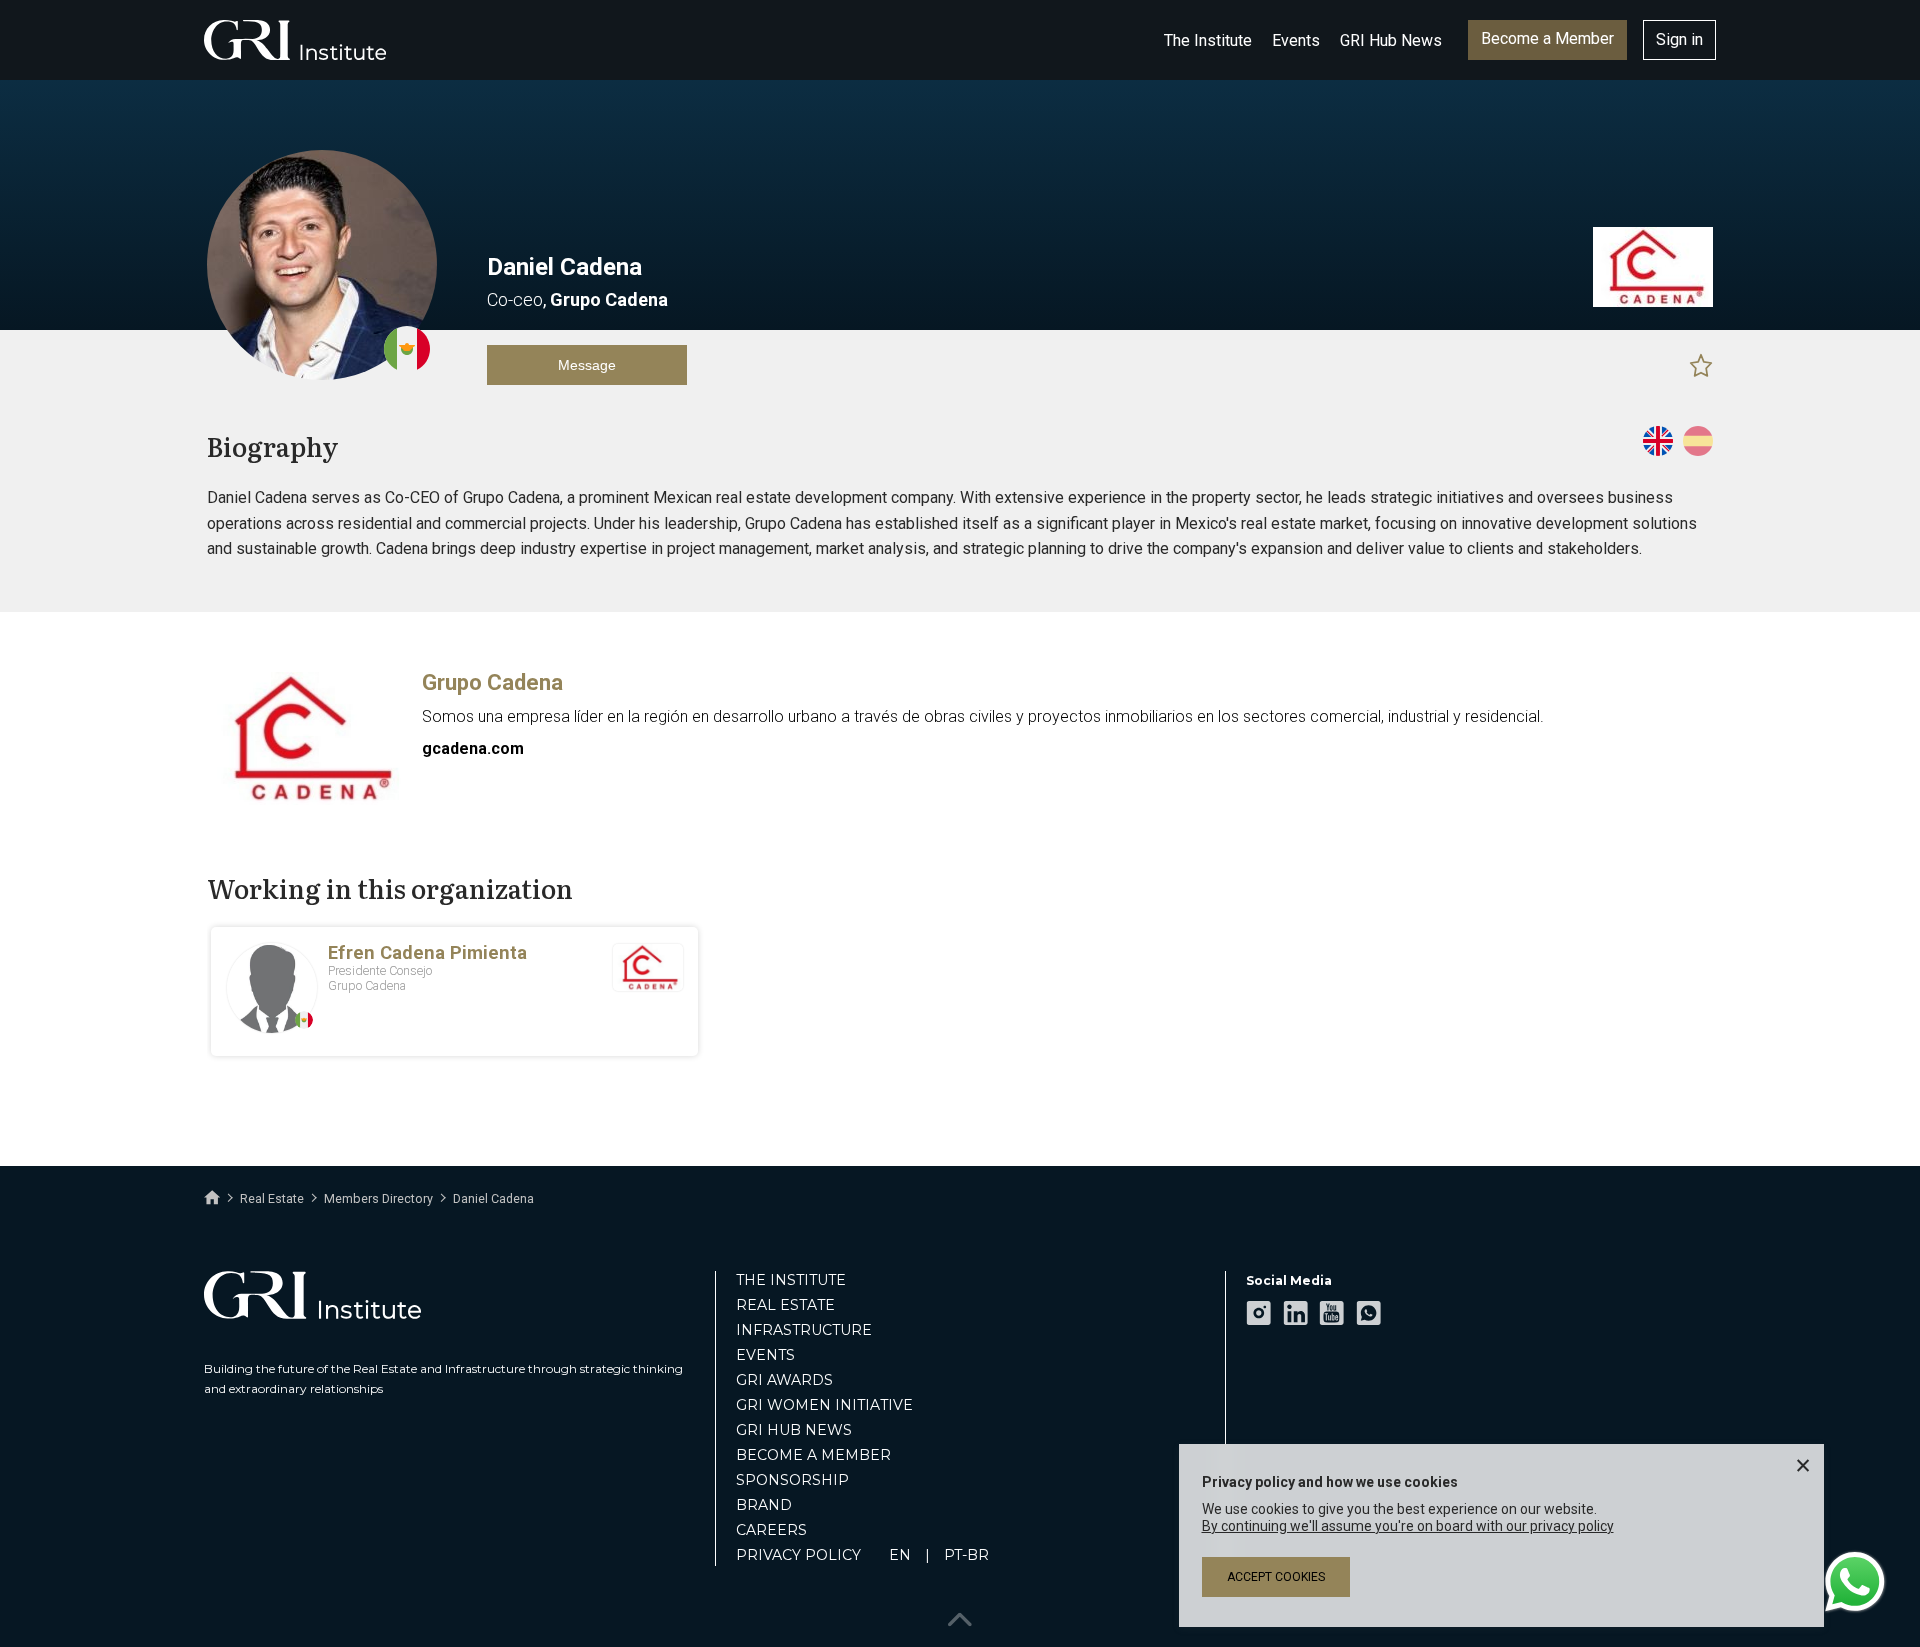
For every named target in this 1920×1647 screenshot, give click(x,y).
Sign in (1679, 39)
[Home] (212, 1198)
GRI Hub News (1391, 40)
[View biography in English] (1658, 441)
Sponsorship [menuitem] (792, 1480)
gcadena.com (473, 748)
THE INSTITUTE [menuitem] (791, 1280)
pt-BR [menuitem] (966, 1555)
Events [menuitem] (765, 1355)
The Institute (1208, 40)
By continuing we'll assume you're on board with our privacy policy (1408, 1526)
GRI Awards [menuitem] (784, 1380)
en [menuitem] (900, 1555)
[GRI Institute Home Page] (295, 40)
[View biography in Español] (1698, 441)
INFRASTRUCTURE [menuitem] (804, 1330)
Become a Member (1547, 38)
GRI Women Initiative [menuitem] (824, 1405)
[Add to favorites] (1701, 365)
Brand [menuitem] (764, 1505)
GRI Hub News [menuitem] (794, 1430)
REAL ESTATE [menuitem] (785, 1305)
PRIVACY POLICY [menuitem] (798, 1555)
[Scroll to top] (960, 1614)
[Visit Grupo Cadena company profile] (1653, 302)
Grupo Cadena (492, 682)
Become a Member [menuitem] (813, 1455)
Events (1296, 40)
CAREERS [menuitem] (771, 1530)
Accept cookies (1276, 1577)
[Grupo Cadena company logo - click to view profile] (307, 800)
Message (587, 365)
